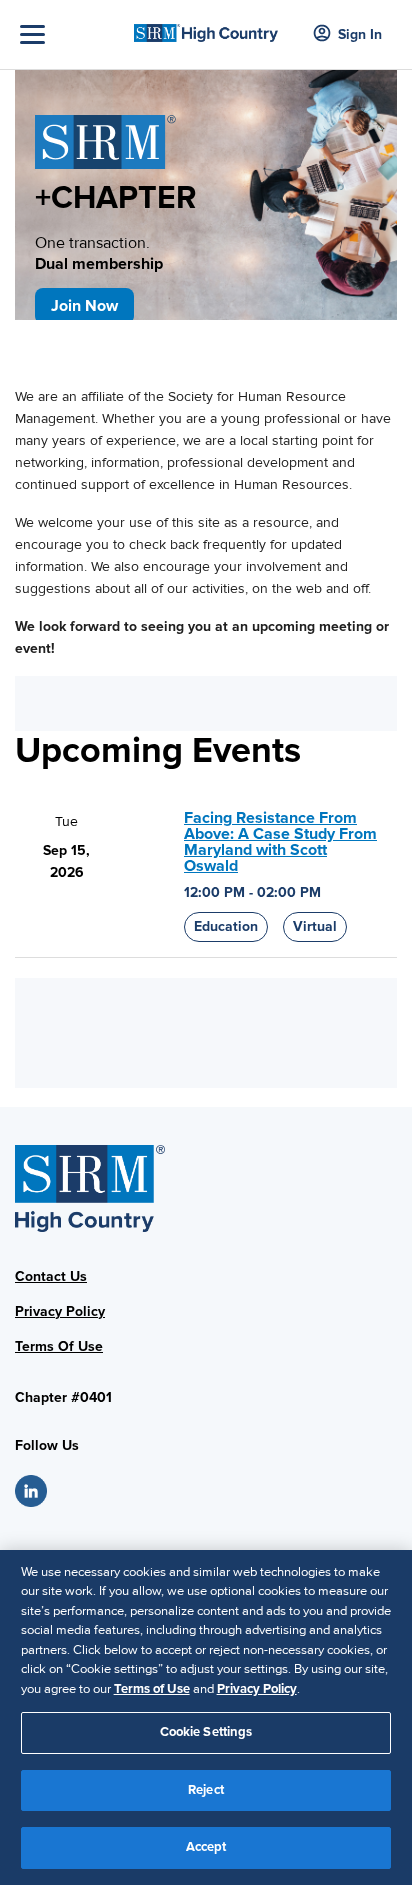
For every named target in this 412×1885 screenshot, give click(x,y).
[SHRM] (206, 27)
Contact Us (51, 1276)
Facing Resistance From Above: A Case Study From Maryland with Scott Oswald (280, 842)
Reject (206, 1790)
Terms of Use (152, 1689)
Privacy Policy (60, 1311)
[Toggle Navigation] (72, 34)
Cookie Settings (206, 1732)
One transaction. (99, 253)
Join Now (84, 306)
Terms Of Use (59, 1346)
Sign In (360, 34)
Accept (206, 1847)
